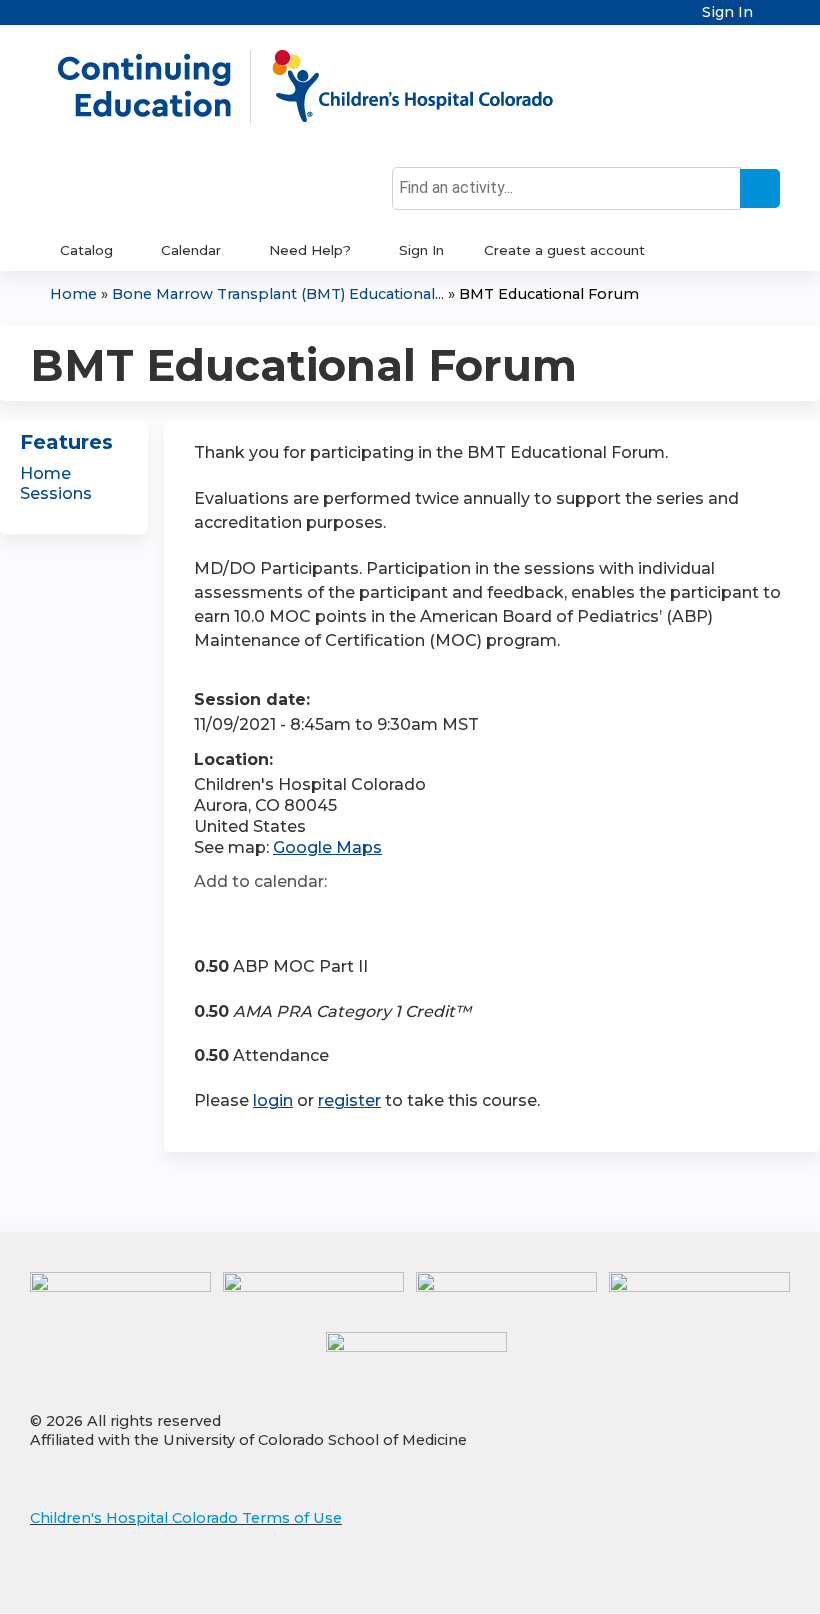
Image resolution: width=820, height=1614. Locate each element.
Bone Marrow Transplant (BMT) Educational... (278, 294)
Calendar (191, 250)
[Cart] (774, 19)
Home (73, 294)
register (349, 1100)
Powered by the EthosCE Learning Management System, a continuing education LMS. (719, 1580)
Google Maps (327, 847)
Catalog (86, 250)
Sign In (727, 12)
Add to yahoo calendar (259, 918)
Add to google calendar (214, 918)
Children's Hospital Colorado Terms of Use (186, 1518)
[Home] (326, 87)
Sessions (56, 493)
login (273, 1100)
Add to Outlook (352, 918)
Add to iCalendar (304, 917)
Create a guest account (564, 250)
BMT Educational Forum (549, 294)
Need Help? (310, 250)
